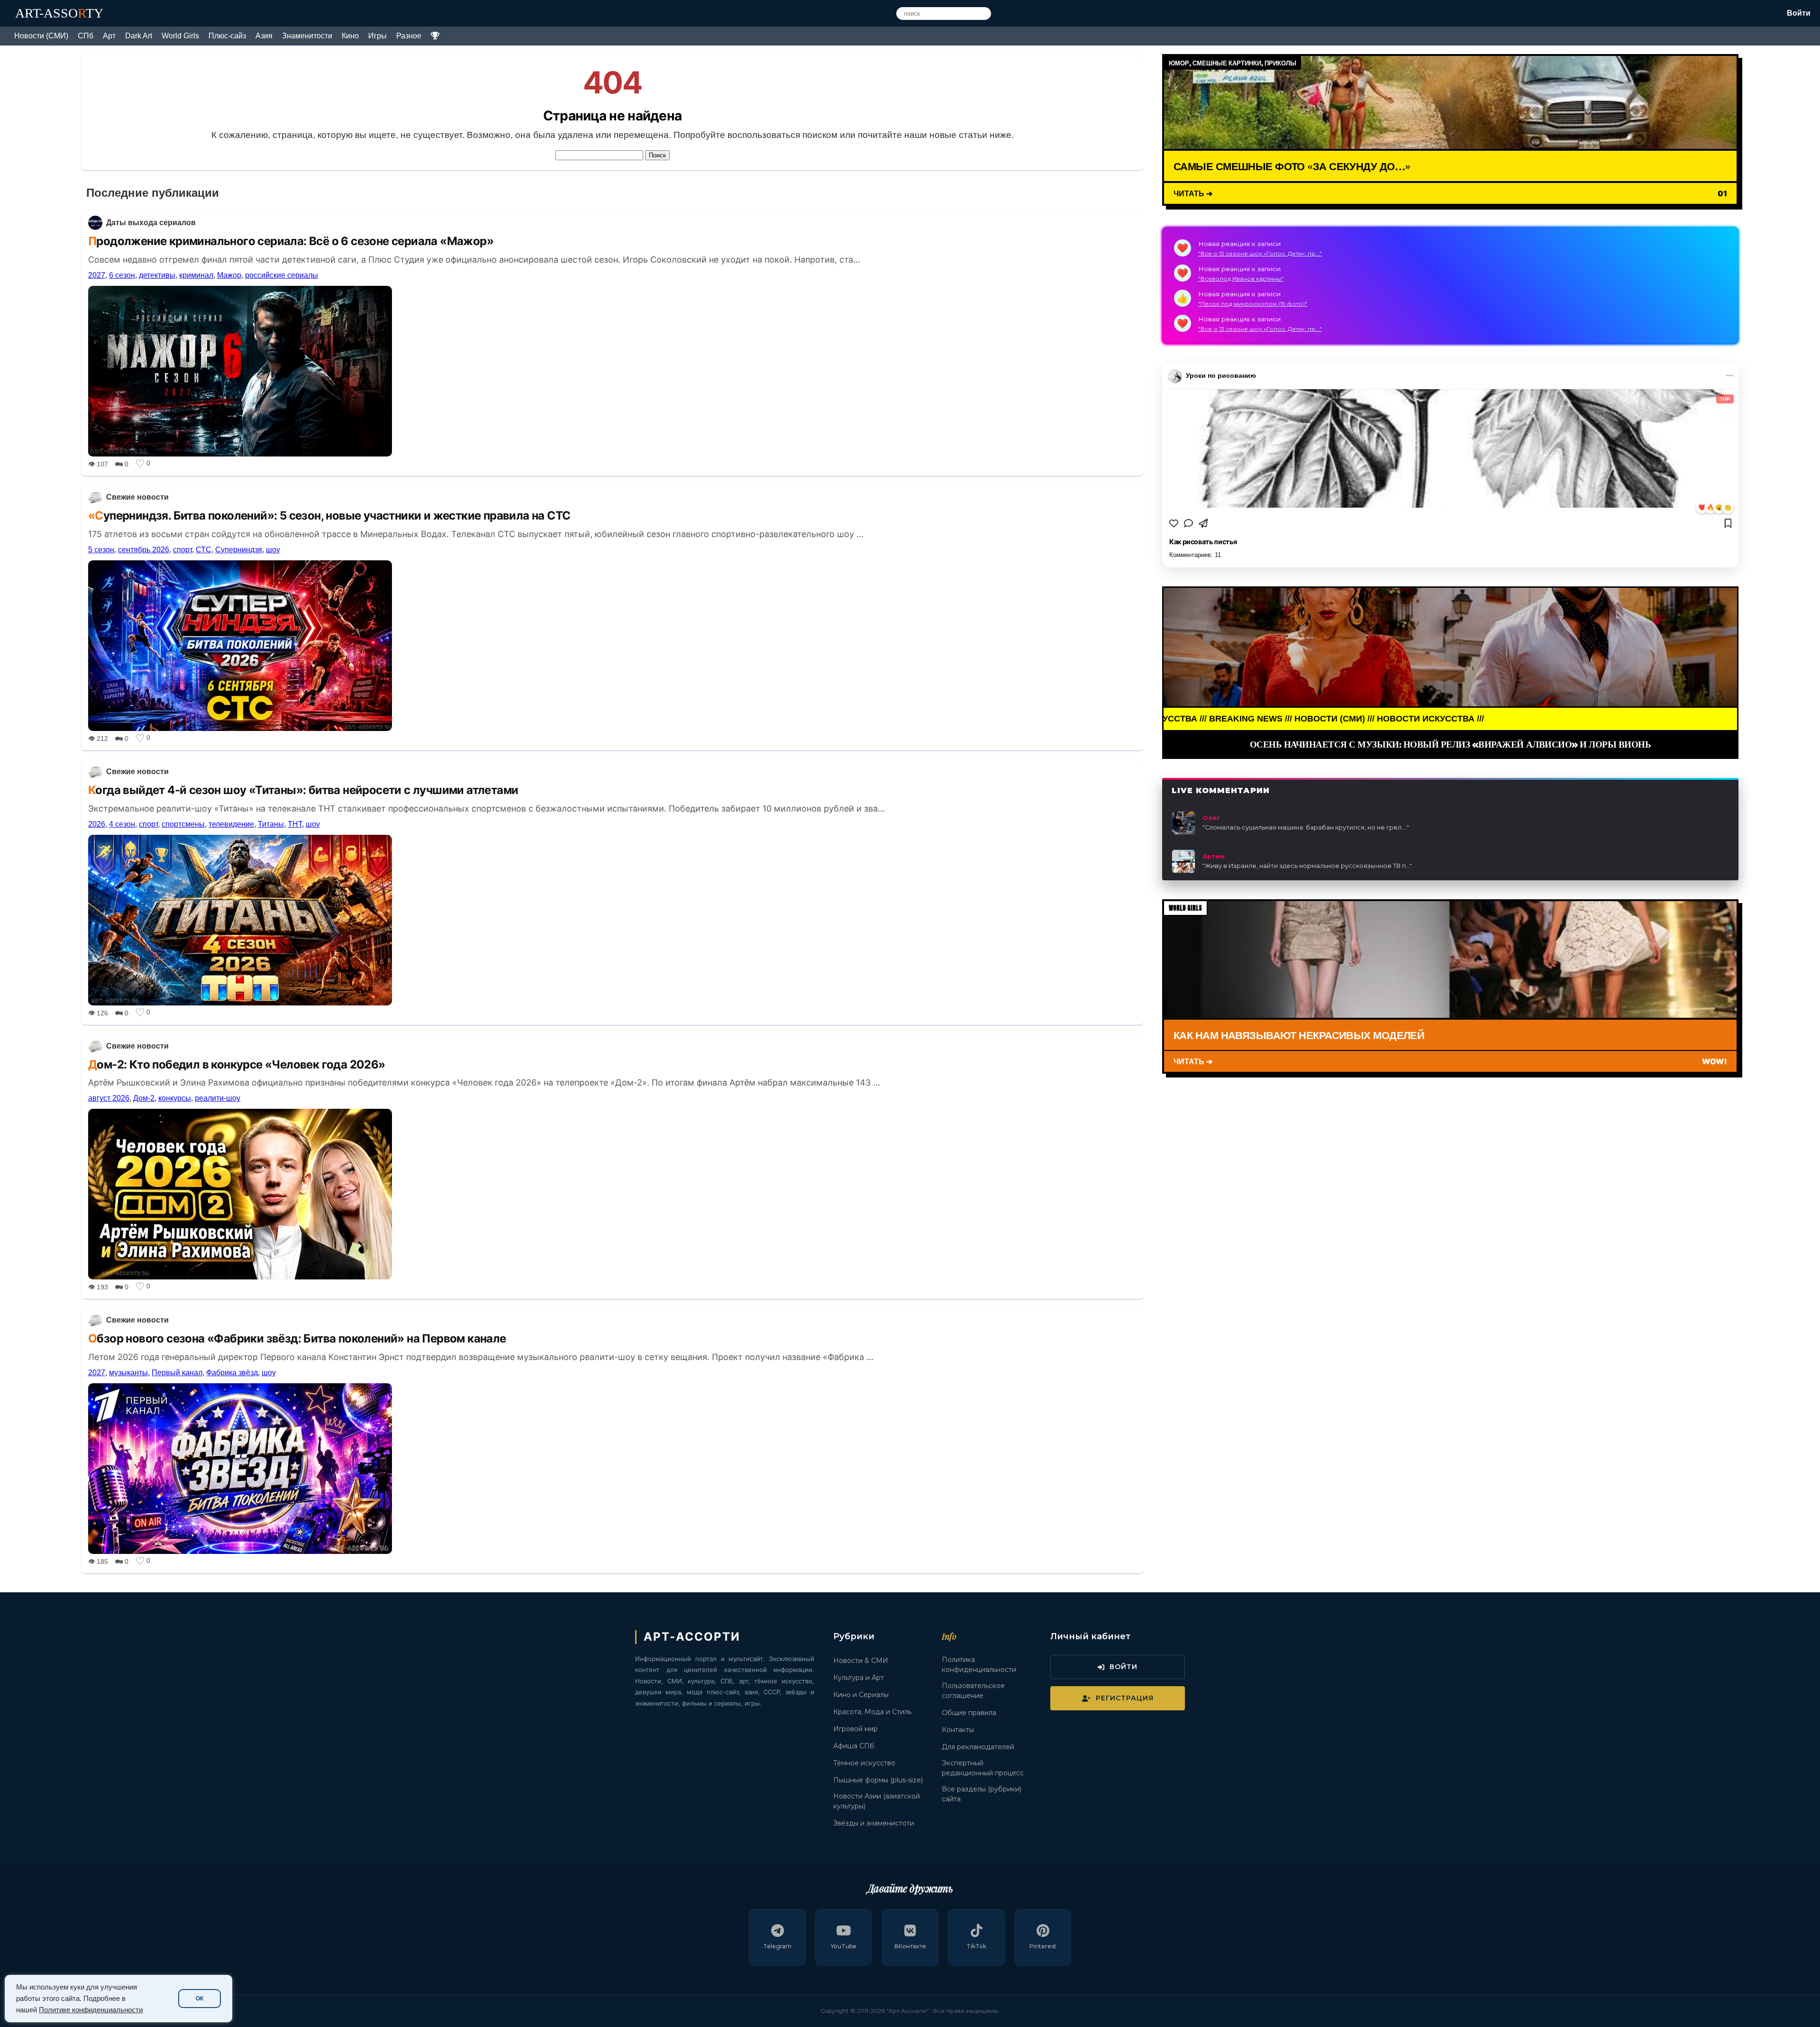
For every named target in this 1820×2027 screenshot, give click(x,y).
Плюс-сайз (227, 36)
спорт (182, 550)
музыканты (128, 1373)
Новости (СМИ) (41, 36)
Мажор (229, 275)
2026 (97, 824)
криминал (196, 275)
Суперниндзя (239, 550)
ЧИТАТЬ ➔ (1193, 194)
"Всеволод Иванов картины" (1241, 278)
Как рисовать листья (1203, 542)
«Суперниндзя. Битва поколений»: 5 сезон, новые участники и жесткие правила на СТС (329, 516)
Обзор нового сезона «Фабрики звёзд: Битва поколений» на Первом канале (297, 1338)
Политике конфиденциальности (91, 2010)
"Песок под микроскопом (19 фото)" (1253, 304)
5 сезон (101, 550)
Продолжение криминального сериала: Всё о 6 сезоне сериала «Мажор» (291, 241)
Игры (378, 36)
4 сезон (122, 824)
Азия (264, 36)
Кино (350, 36)
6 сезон (122, 275)
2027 (97, 275)
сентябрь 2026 (144, 550)
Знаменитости (307, 36)
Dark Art (139, 36)
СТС (204, 550)
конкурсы (175, 1098)
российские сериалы (282, 275)
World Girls (180, 36)
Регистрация (1125, 1698)
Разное (409, 36)
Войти (1799, 13)
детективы (157, 275)
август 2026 (109, 1098)
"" (1306, 827)
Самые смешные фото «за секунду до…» (1292, 166)
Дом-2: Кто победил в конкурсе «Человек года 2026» (237, 1064)
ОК (200, 1999)
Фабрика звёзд (232, 1373)
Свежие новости (137, 497)
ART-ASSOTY (59, 13)
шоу (273, 550)
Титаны (271, 824)
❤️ (1702, 507)
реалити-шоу (218, 1098)
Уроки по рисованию (1221, 376)
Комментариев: (1195, 555)
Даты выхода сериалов (151, 223)
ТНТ (295, 824)
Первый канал (177, 1373)
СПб (86, 36)
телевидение (231, 824)
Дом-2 (144, 1098)
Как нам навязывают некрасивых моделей (1299, 1035)
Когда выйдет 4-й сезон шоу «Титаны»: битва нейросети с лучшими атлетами (303, 790)
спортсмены (183, 824)
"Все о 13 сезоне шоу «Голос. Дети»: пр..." (1260, 253)
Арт (109, 36)
